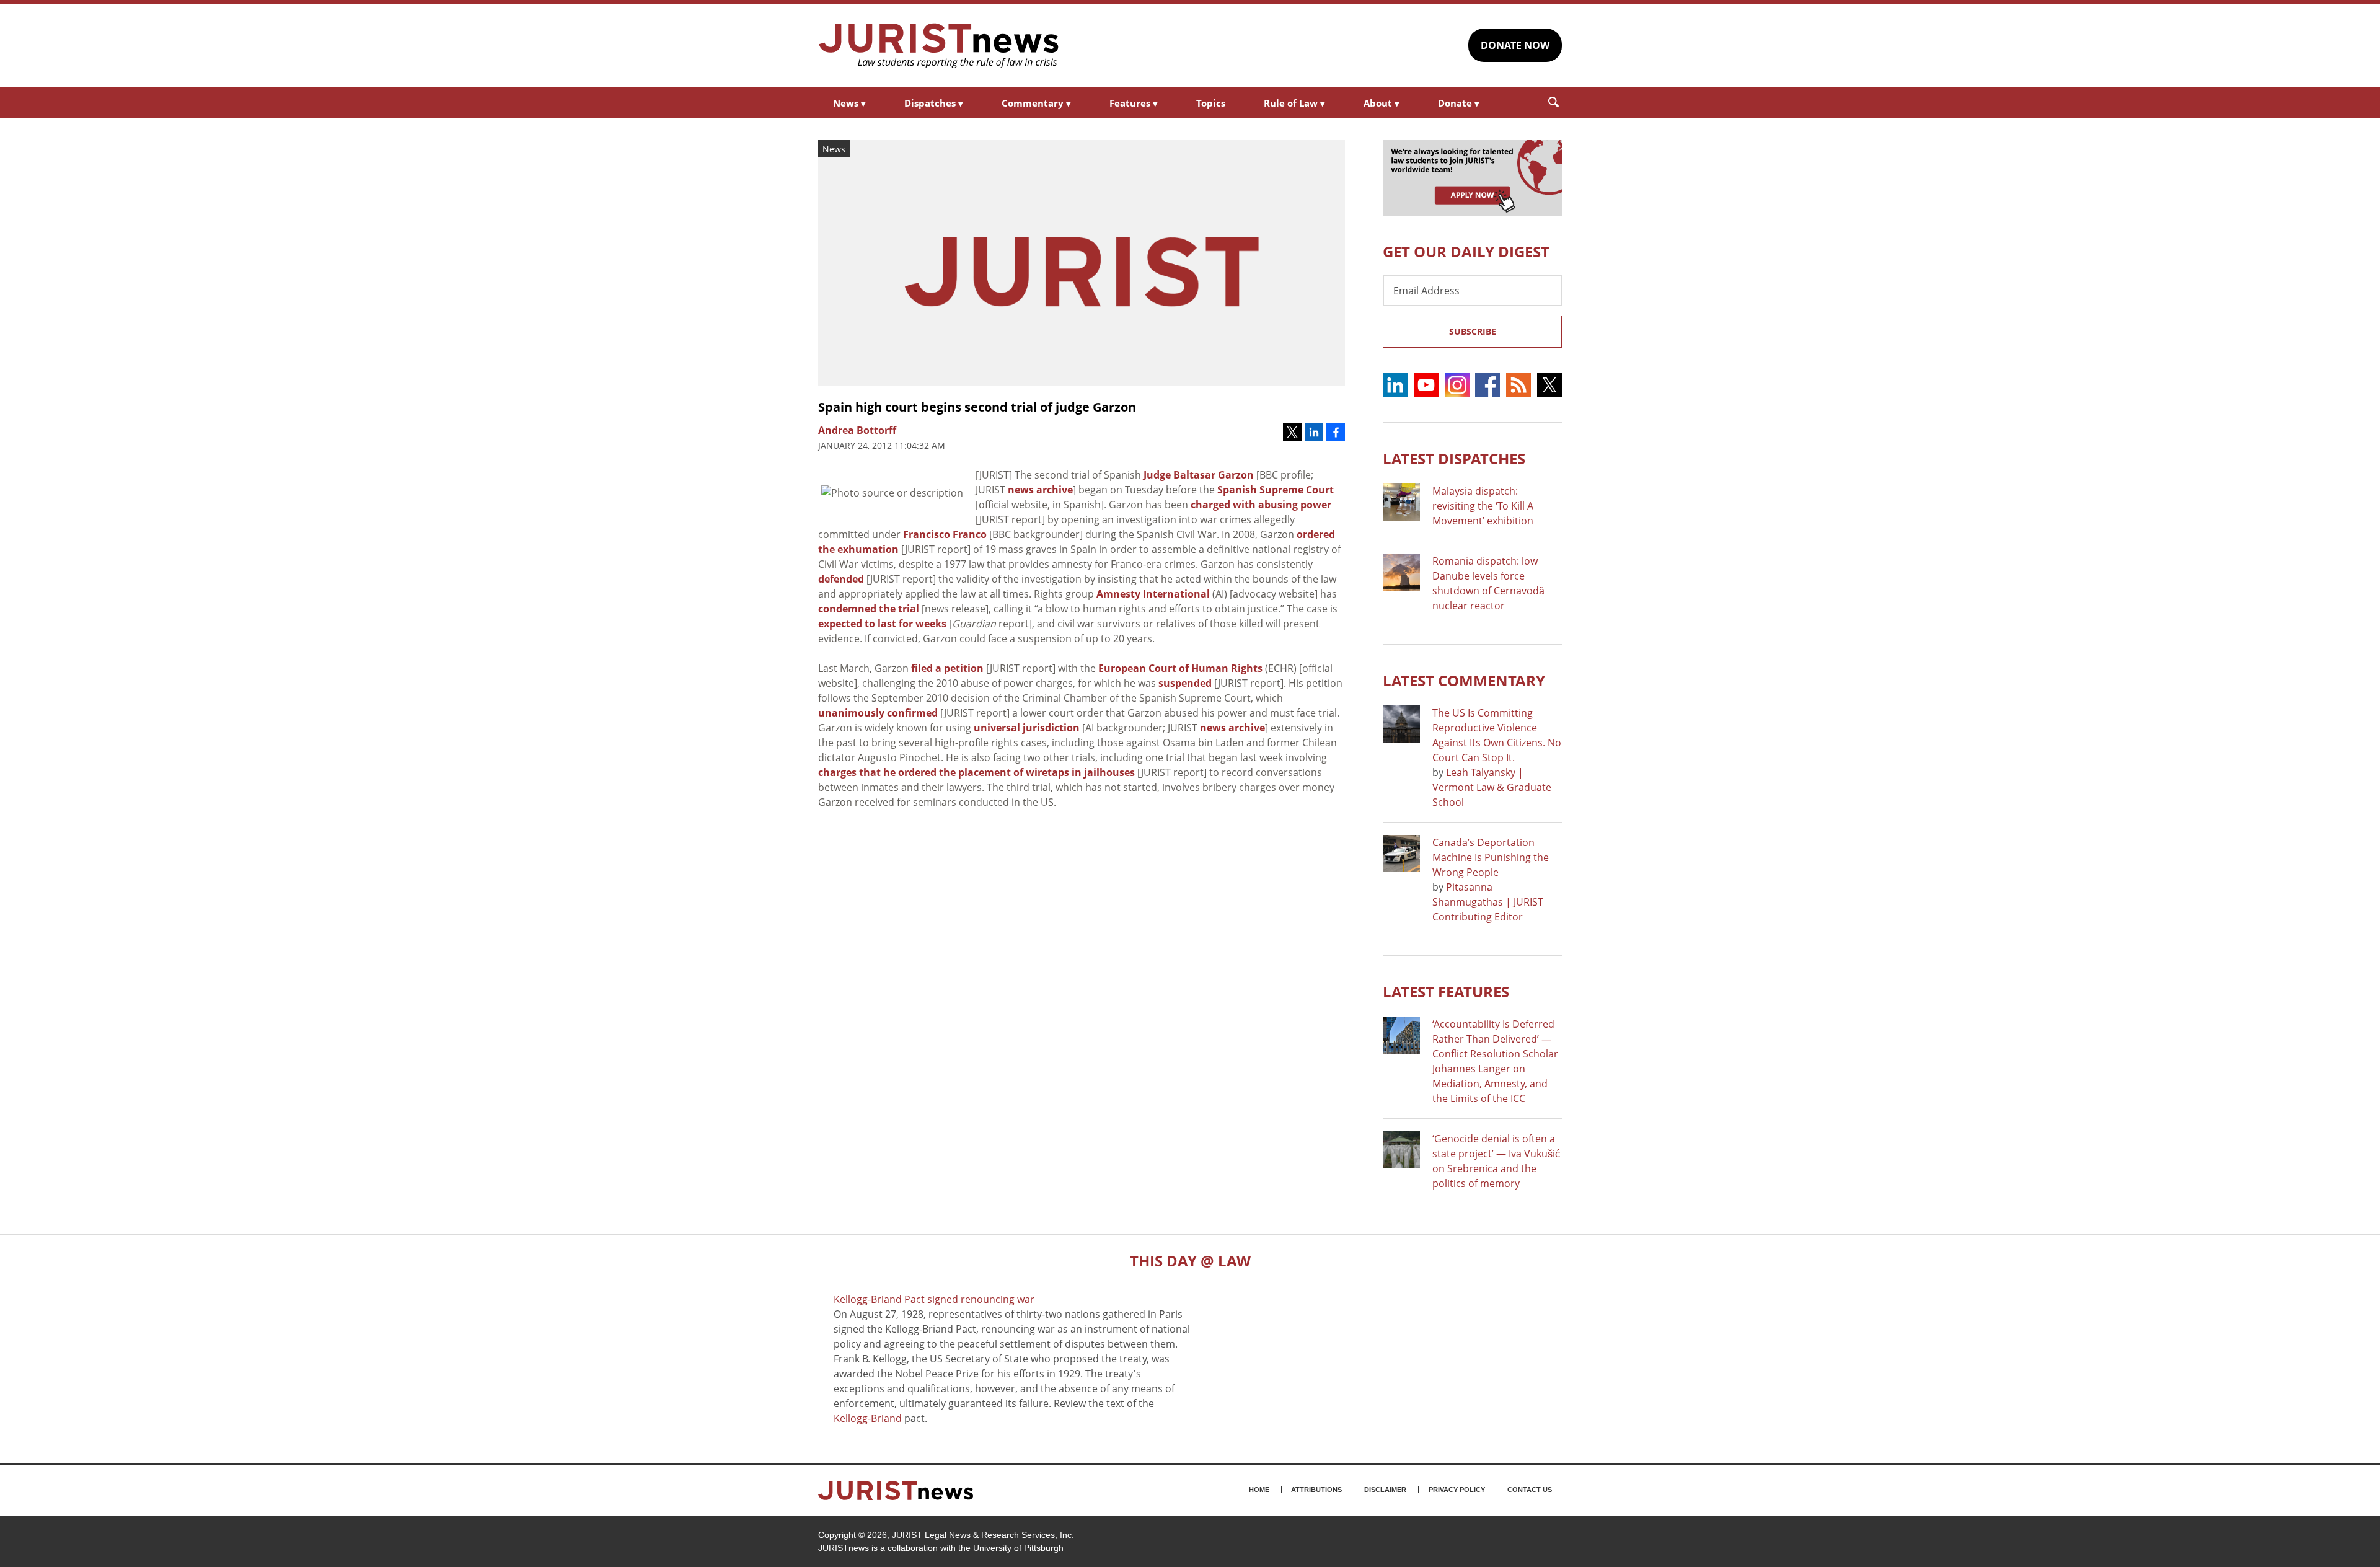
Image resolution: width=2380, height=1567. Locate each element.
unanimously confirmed (878, 713)
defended (841, 579)
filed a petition (947, 668)
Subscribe (1473, 331)
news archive (1040, 490)
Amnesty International (1153, 594)
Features (1134, 103)
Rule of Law (1294, 103)
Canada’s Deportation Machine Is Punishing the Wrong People (1491, 857)
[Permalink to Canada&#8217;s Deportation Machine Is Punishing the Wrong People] (1401, 854)
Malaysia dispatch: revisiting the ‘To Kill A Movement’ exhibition (1483, 506)
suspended (1185, 683)
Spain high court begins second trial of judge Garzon (977, 407)
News (849, 103)
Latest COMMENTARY (1464, 680)
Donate (1459, 103)
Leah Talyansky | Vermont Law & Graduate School (1492, 787)
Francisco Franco (945, 534)
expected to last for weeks (882, 624)
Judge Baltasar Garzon (1199, 475)
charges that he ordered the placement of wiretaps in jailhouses (976, 772)
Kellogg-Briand (868, 1418)
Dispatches (934, 103)
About (1382, 103)
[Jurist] (939, 46)
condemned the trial (869, 609)
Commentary (1036, 103)
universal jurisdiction (1027, 728)
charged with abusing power (1261, 505)
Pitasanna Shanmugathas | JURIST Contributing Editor (1488, 902)
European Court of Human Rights (1180, 668)
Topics (1211, 103)
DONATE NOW (1515, 45)
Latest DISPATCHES (1454, 458)
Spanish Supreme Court (1276, 490)
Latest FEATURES (1446, 991)
